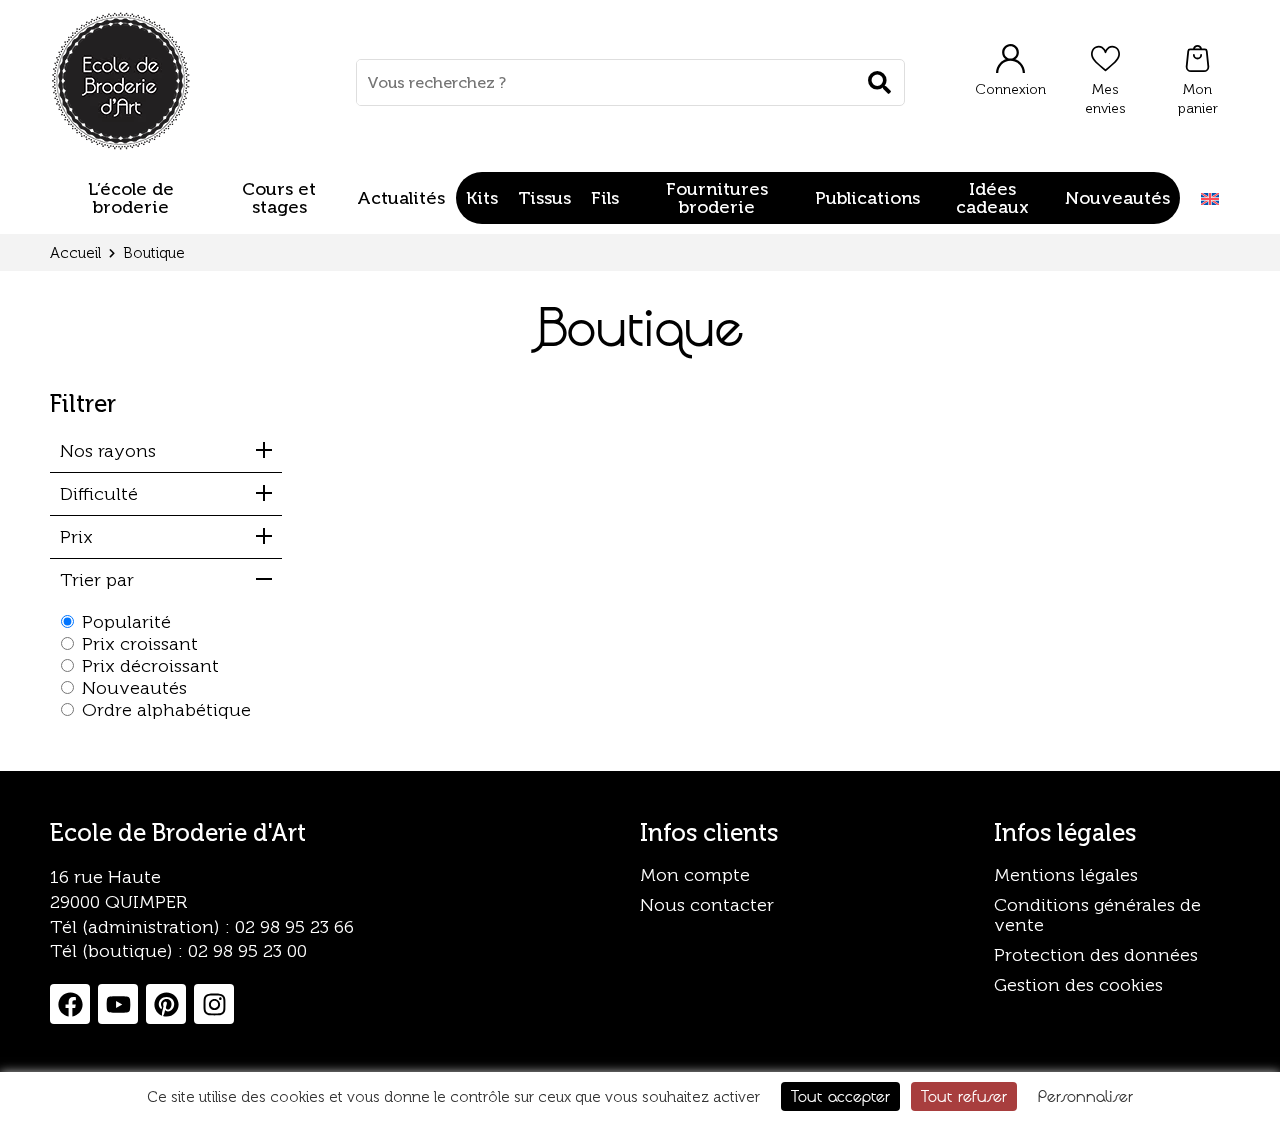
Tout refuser (964, 1096)
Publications (867, 198)
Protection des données (1096, 955)
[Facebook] (70, 1004)
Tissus (544, 198)
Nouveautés (1117, 198)
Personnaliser (1085, 1096)
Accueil (75, 253)
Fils (605, 198)
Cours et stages (279, 198)
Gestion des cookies (1078, 985)
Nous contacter (707, 905)
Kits (482, 198)
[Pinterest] (166, 1004)
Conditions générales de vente (1097, 915)
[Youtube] (118, 1004)
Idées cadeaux (992, 198)
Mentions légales (1066, 875)
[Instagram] (214, 1004)
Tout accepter (840, 1096)
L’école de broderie (131, 198)
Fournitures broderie (717, 198)
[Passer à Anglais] (1210, 198)
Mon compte (695, 875)
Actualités (401, 198)
